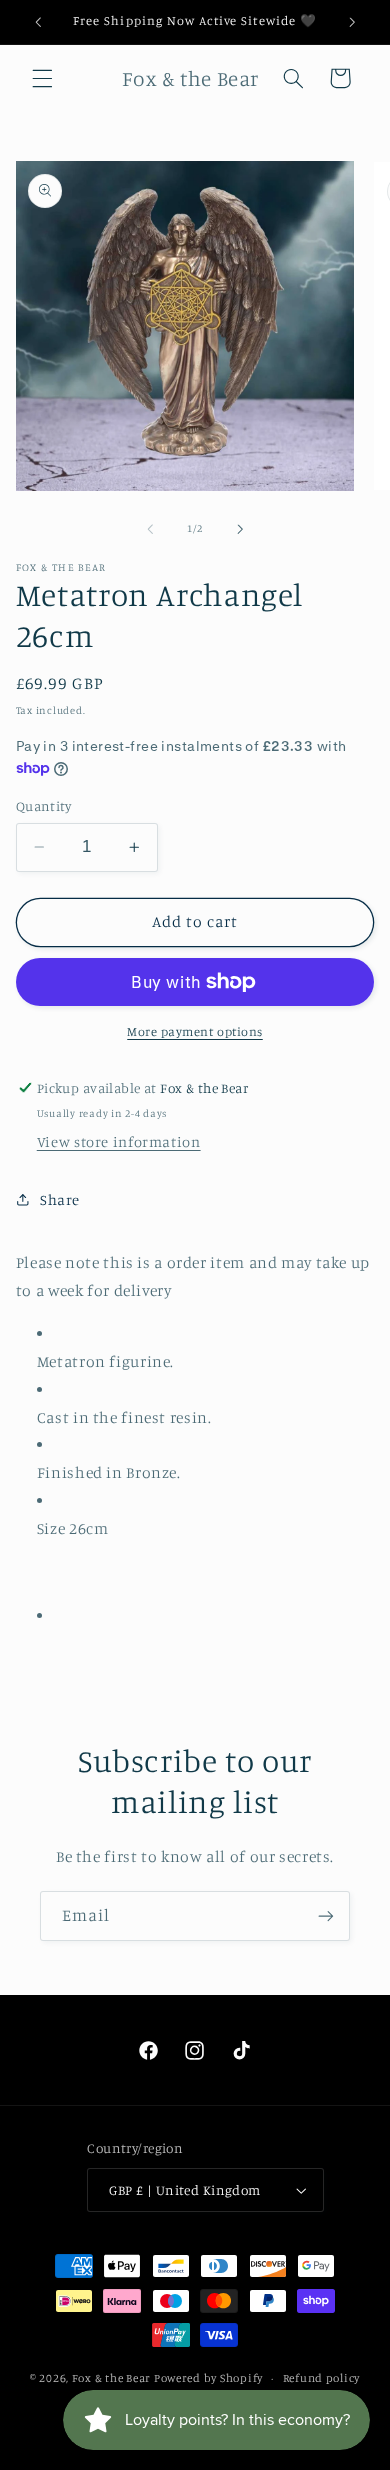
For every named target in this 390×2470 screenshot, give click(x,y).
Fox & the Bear (111, 2378)
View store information (119, 1141)
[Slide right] (240, 529)
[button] (42, 78)
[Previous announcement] (38, 22)
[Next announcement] (352, 22)
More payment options (195, 1031)
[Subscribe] (326, 1915)
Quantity (43, 806)
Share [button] (60, 1199)
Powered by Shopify (208, 2378)
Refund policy (322, 2378)
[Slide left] (150, 529)
